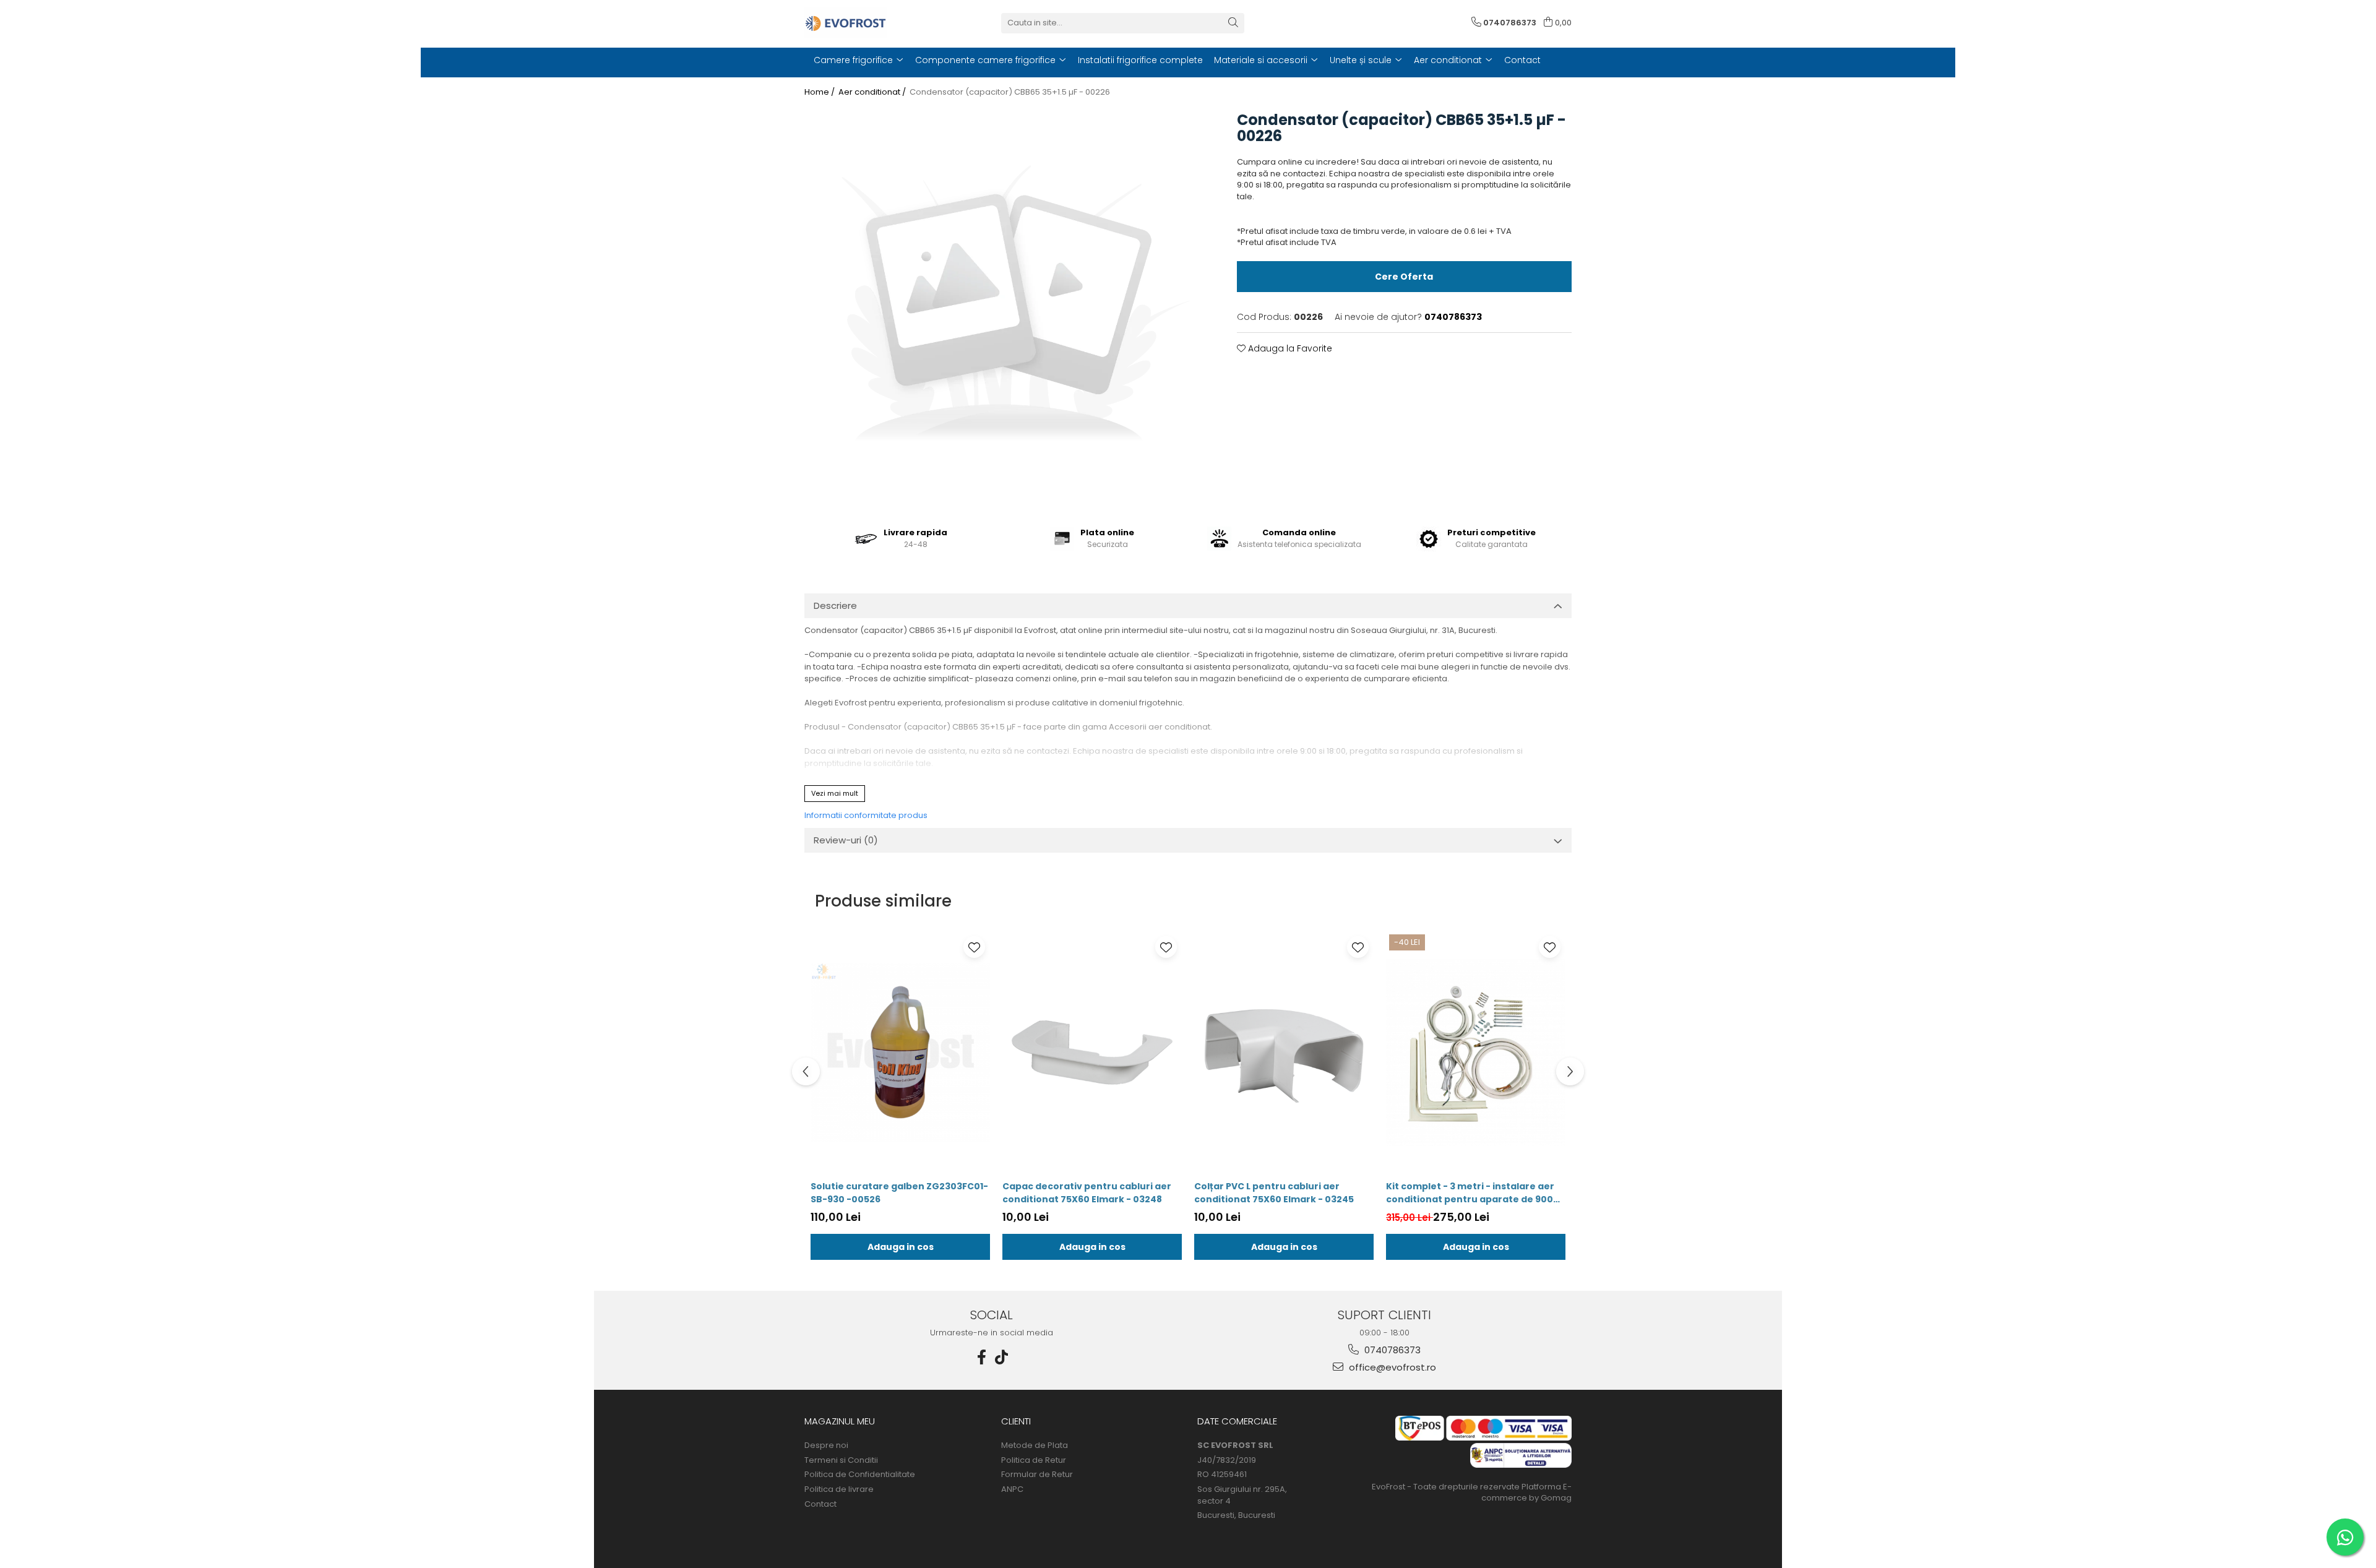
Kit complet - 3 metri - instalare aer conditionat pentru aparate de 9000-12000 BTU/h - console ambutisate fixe (1475, 1193)
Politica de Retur (1034, 1460)
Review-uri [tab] (846, 840)
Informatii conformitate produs (866, 815)
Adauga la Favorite (1289, 348)
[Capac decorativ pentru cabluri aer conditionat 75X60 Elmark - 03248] (1092, 1053)
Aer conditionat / (873, 92)
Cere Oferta (1404, 277)
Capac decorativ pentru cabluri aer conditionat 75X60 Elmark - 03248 (1087, 1193)
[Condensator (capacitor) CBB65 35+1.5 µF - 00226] (1005, 308)
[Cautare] (1233, 23)
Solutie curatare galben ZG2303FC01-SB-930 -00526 (899, 1193)
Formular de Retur (1037, 1475)
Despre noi (826, 1445)
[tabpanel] (1005, 308)
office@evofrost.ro (1391, 1367)
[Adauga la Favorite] (974, 947)
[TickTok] (1002, 1357)
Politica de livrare (839, 1489)
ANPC (1012, 1489)
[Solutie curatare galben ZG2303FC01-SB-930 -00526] (900, 1053)
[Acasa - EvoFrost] (866, 23)
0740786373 (1391, 1350)
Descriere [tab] (835, 605)
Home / (820, 92)
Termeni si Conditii (841, 1460)
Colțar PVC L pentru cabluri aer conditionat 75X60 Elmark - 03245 (1274, 1193)
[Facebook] (982, 1357)
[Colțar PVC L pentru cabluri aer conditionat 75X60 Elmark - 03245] (1284, 1053)
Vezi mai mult (835, 793)
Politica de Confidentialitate (860, 1475)
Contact (820, 1504)
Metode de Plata (1035, 1445)
